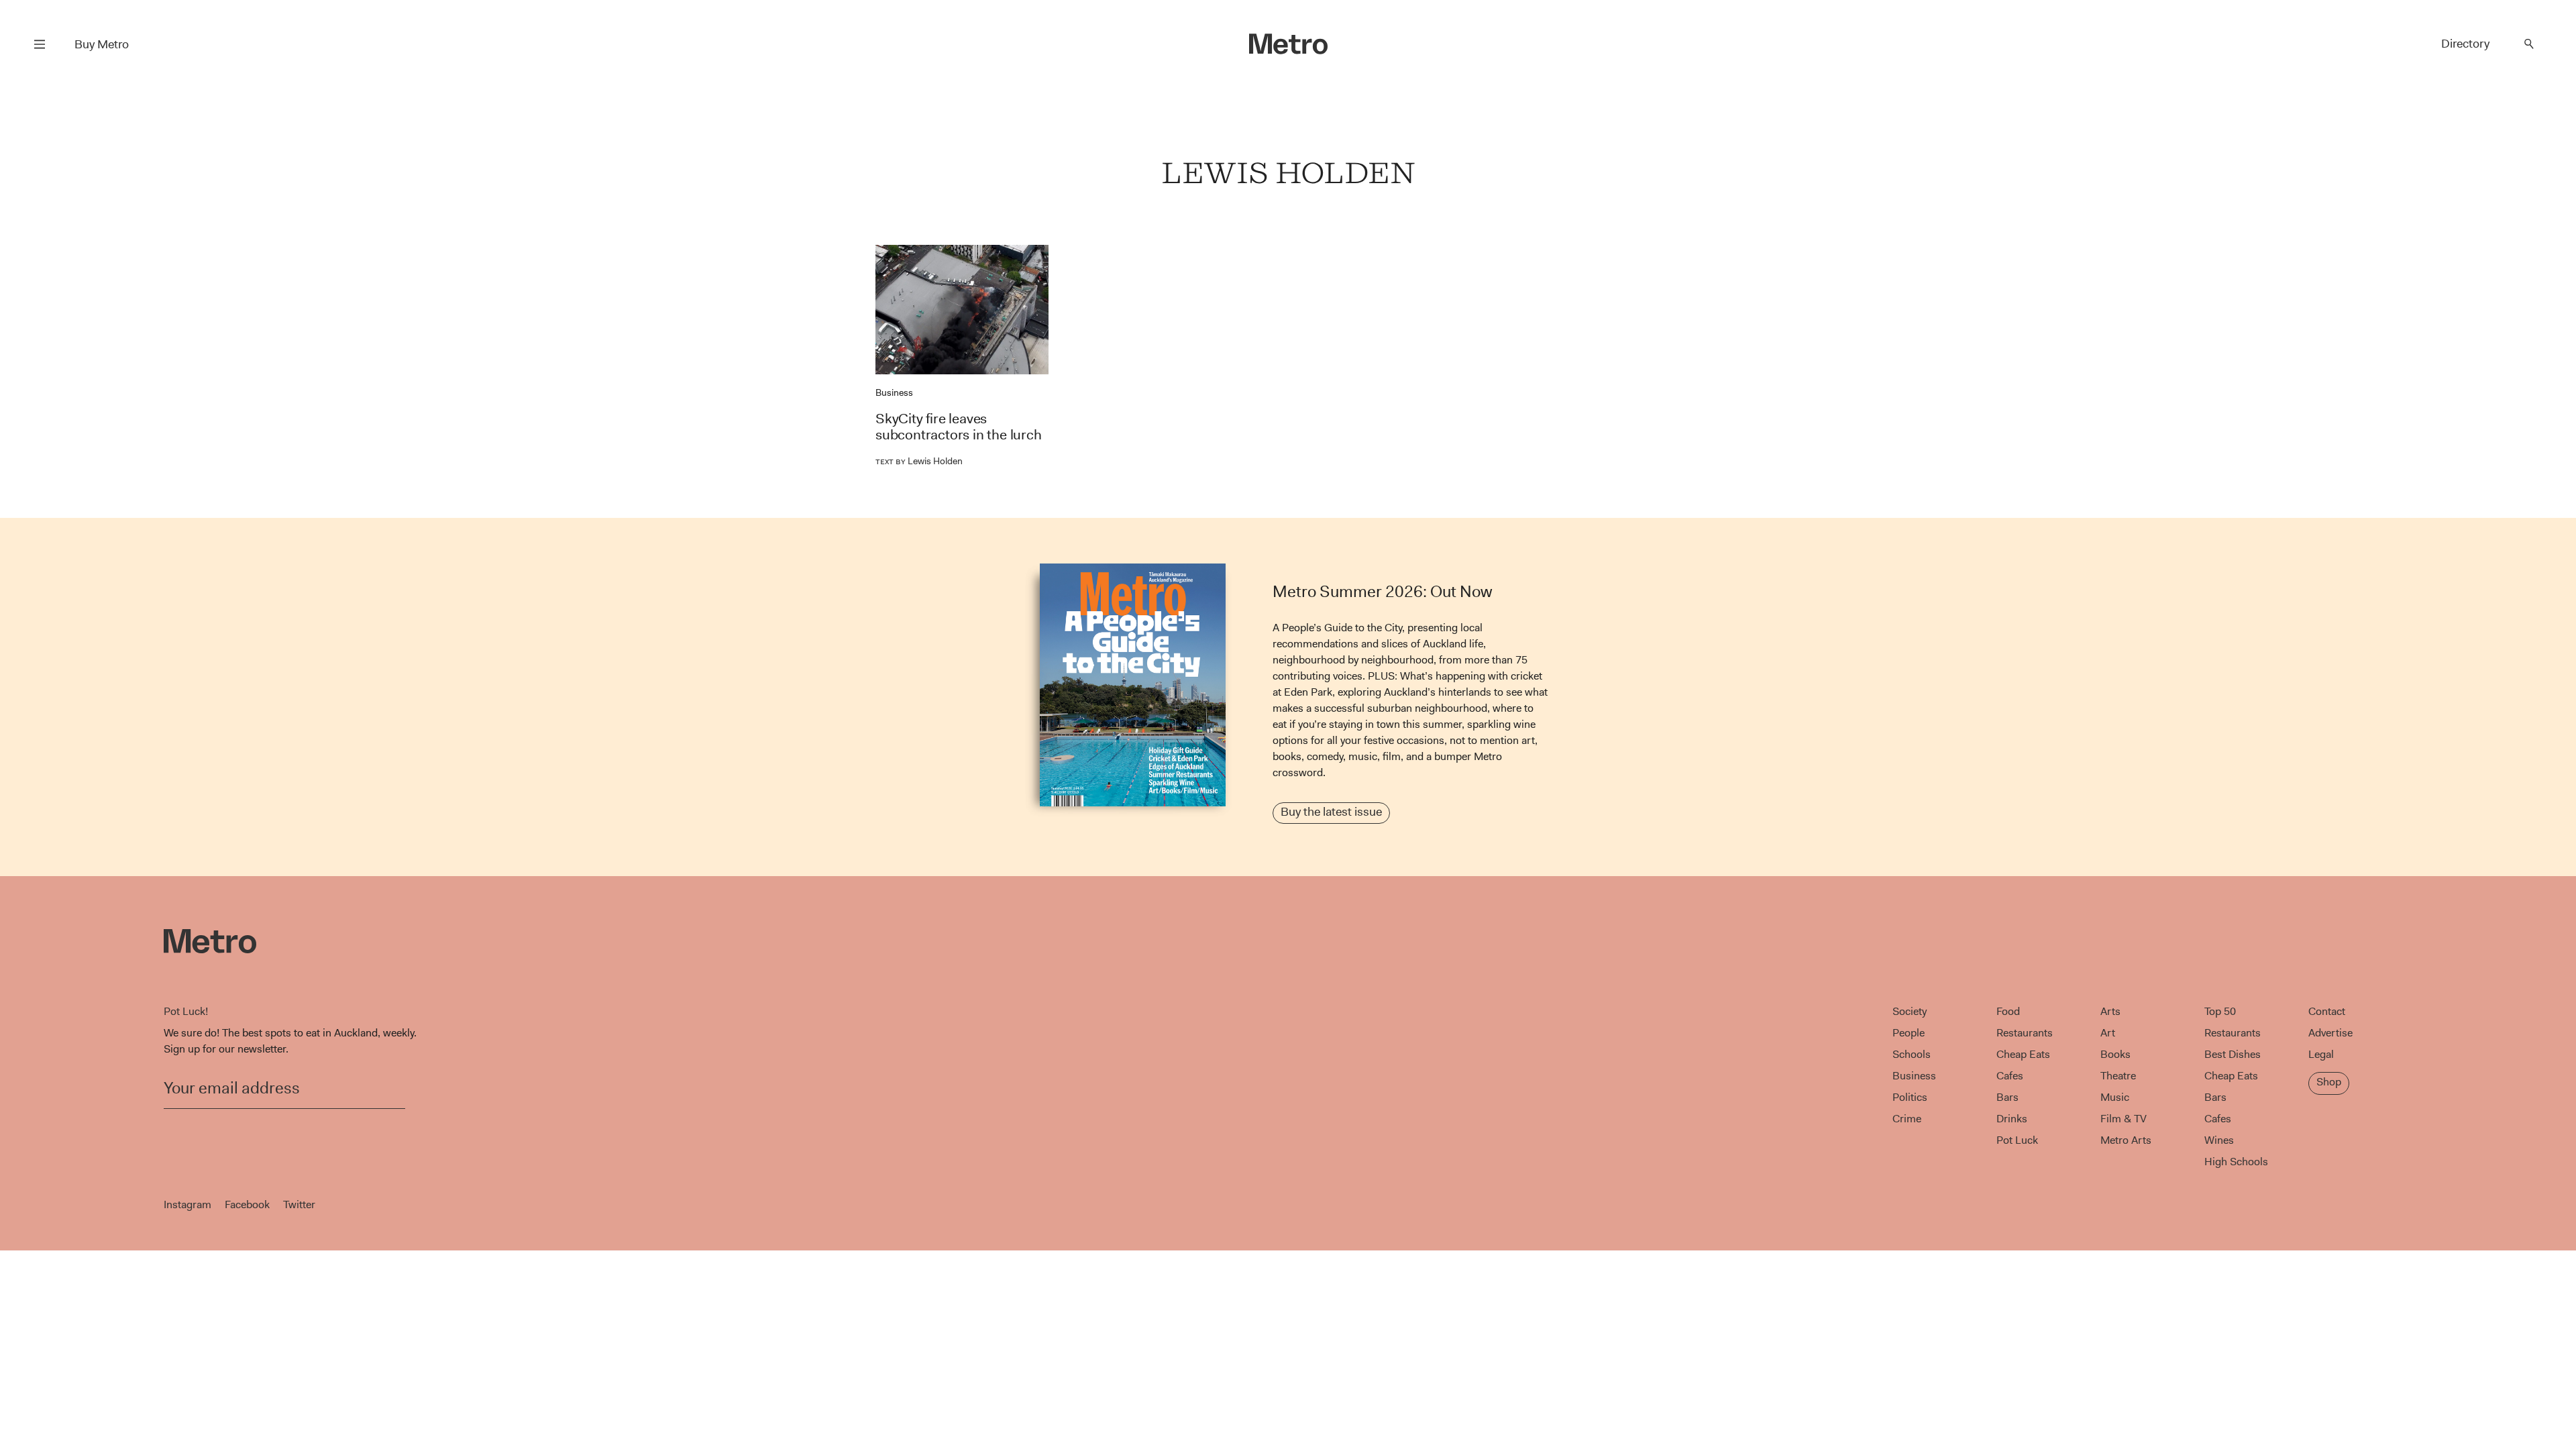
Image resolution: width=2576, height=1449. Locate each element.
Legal (2321, 1054)
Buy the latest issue (1331, 812)
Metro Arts (2126, 1140)
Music (2115, 1097)
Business (894, 392)
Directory (2465, 44)
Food (2008, 1011)
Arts (2110, 1011)
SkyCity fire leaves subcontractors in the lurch (959, 427)
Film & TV (2124, 1119)
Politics (1910, 1097)
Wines (2219, 1140)
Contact (2327, 1011)
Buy (102, 44)
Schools (1912, 1054)
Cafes (2010, 1076)
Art (2108, 1033)
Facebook (247, 1204)
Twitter (299, 1204)
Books (2115, 1054)
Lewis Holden (919, 461)
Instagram (187, 1204)
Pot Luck (2017, 1140)
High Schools (2236, 1162)
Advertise (2330, 1033)
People (1909, 1033)
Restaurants (2025, 1033)
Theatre (2118, 1076)
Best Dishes (2233, 1054)
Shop (2329, 1082)
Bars (2007, 1097)
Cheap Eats (2023, 1054)
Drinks (2012, 1119)
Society (1910, 1011)
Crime (1907, 1119)
